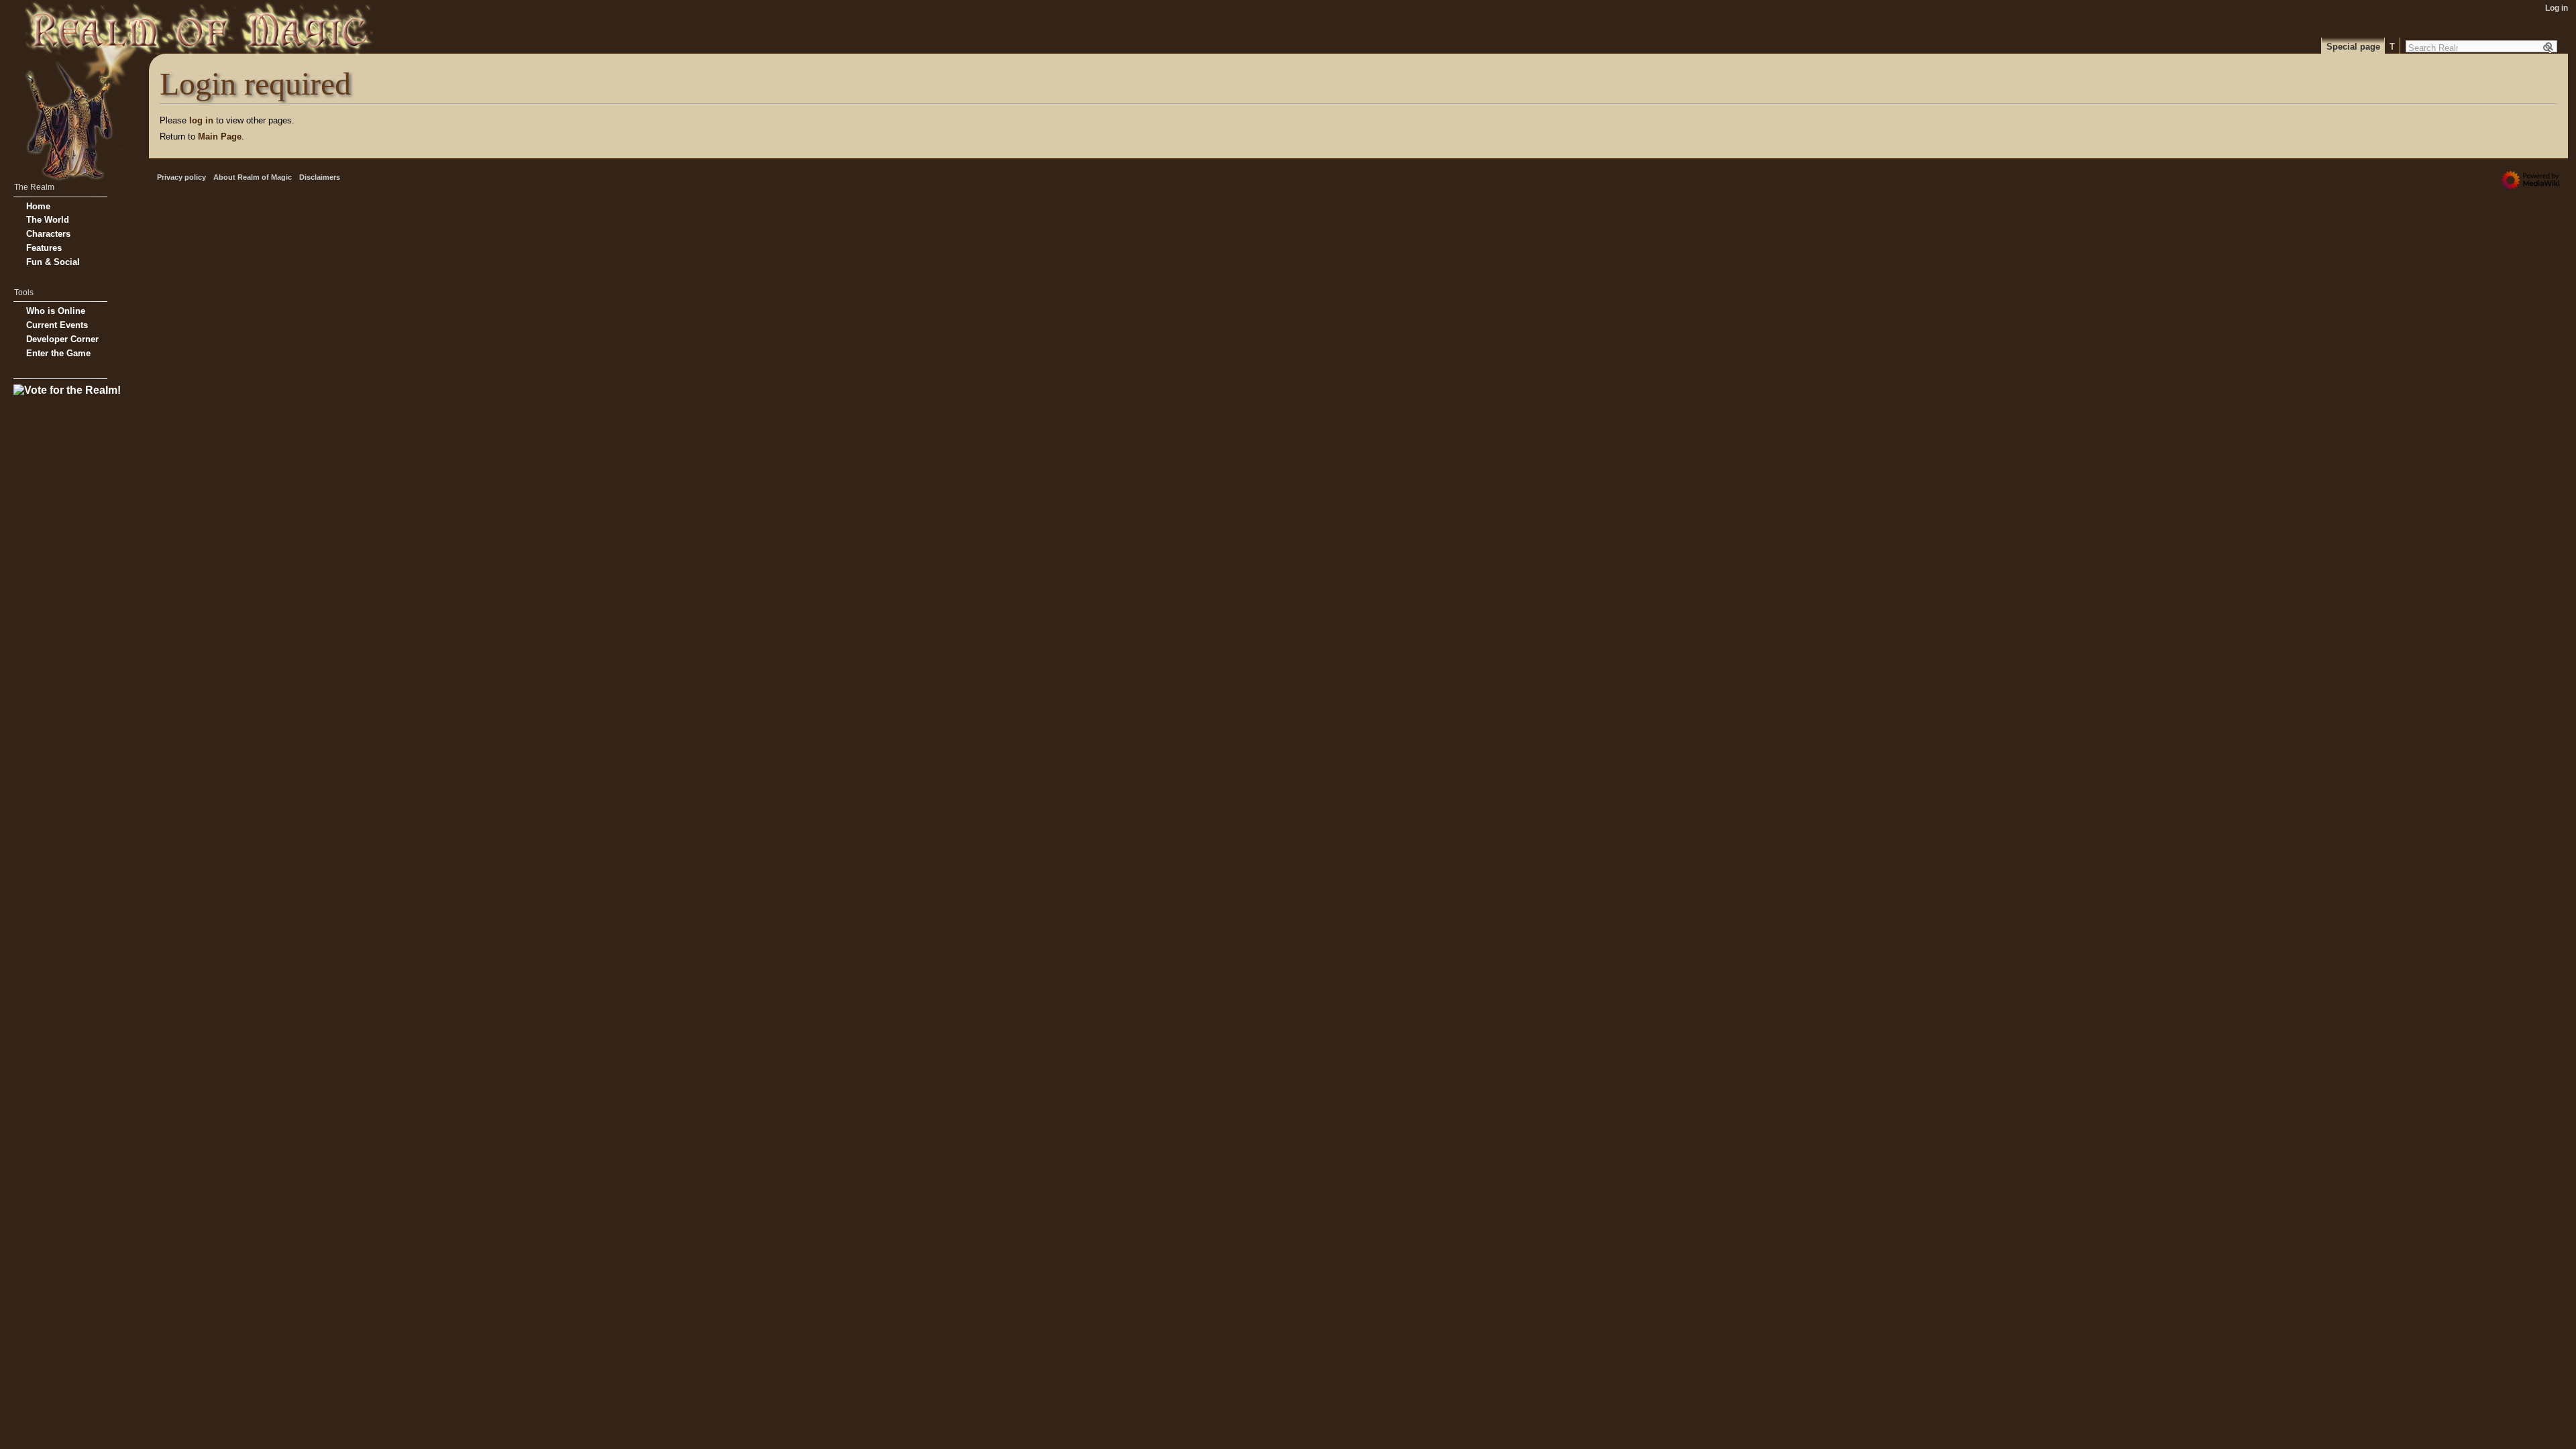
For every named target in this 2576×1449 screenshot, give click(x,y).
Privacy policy (181, 177)
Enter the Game (58, 353)
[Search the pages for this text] (2549, 48)
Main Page (220, 137)
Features (44, 248)
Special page (2353, 47)
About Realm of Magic (253, 177)
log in (201, 120)
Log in (2557, 8)
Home (38, 206)
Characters (48, 234)
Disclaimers (320, 177)
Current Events (57, 325)
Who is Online (56, 311)
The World (48, 220)
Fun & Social (53, 262)
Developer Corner (62, 339)
